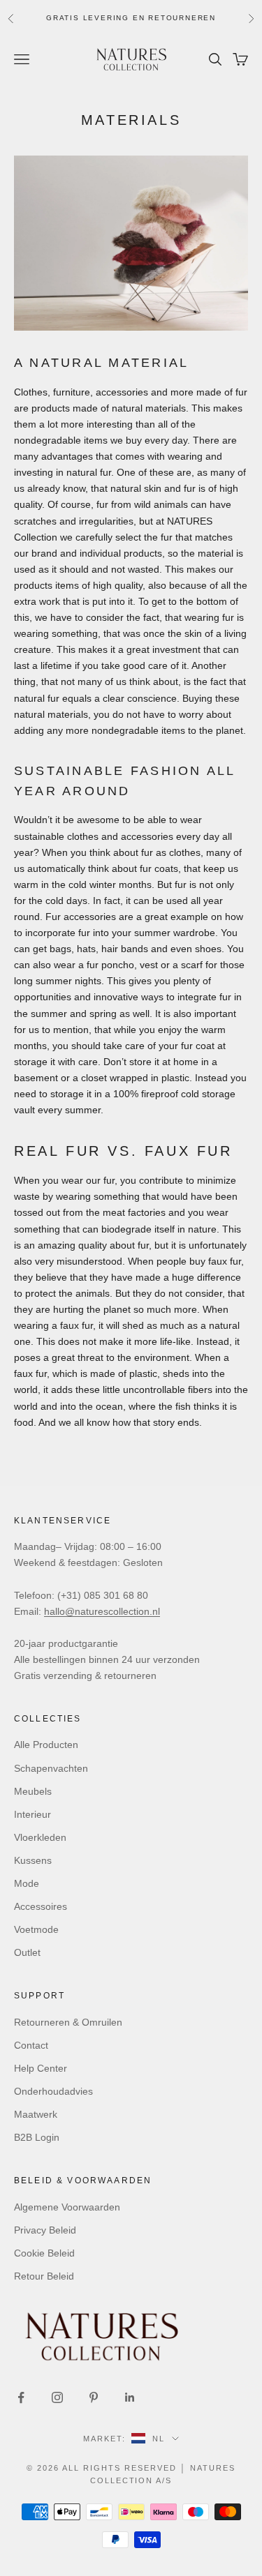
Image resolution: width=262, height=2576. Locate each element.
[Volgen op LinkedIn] (130, 2397)
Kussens (33, 1860)
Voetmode (36, 1929)
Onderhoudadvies (53, 2091)
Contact (31, 2045)
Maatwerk (36, 2114)
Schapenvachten (51, 1768)
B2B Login (37, 2137)
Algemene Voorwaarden (67, 2207)
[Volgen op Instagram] (57, 2397)
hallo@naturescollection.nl (102, 1611)
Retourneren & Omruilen (68, 2022)
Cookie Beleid (44, 2253)
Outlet (27, 1952)
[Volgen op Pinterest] (94, 2397)
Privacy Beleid (45, 2230)
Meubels (33, 1791)
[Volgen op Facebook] (21, 2397)
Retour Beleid (44, 2276)
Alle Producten (46, 1745)
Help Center (41, 2068)
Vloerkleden (40, 1837)
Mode (27, 1883)
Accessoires (41, 1906)
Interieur (32, 1814)
